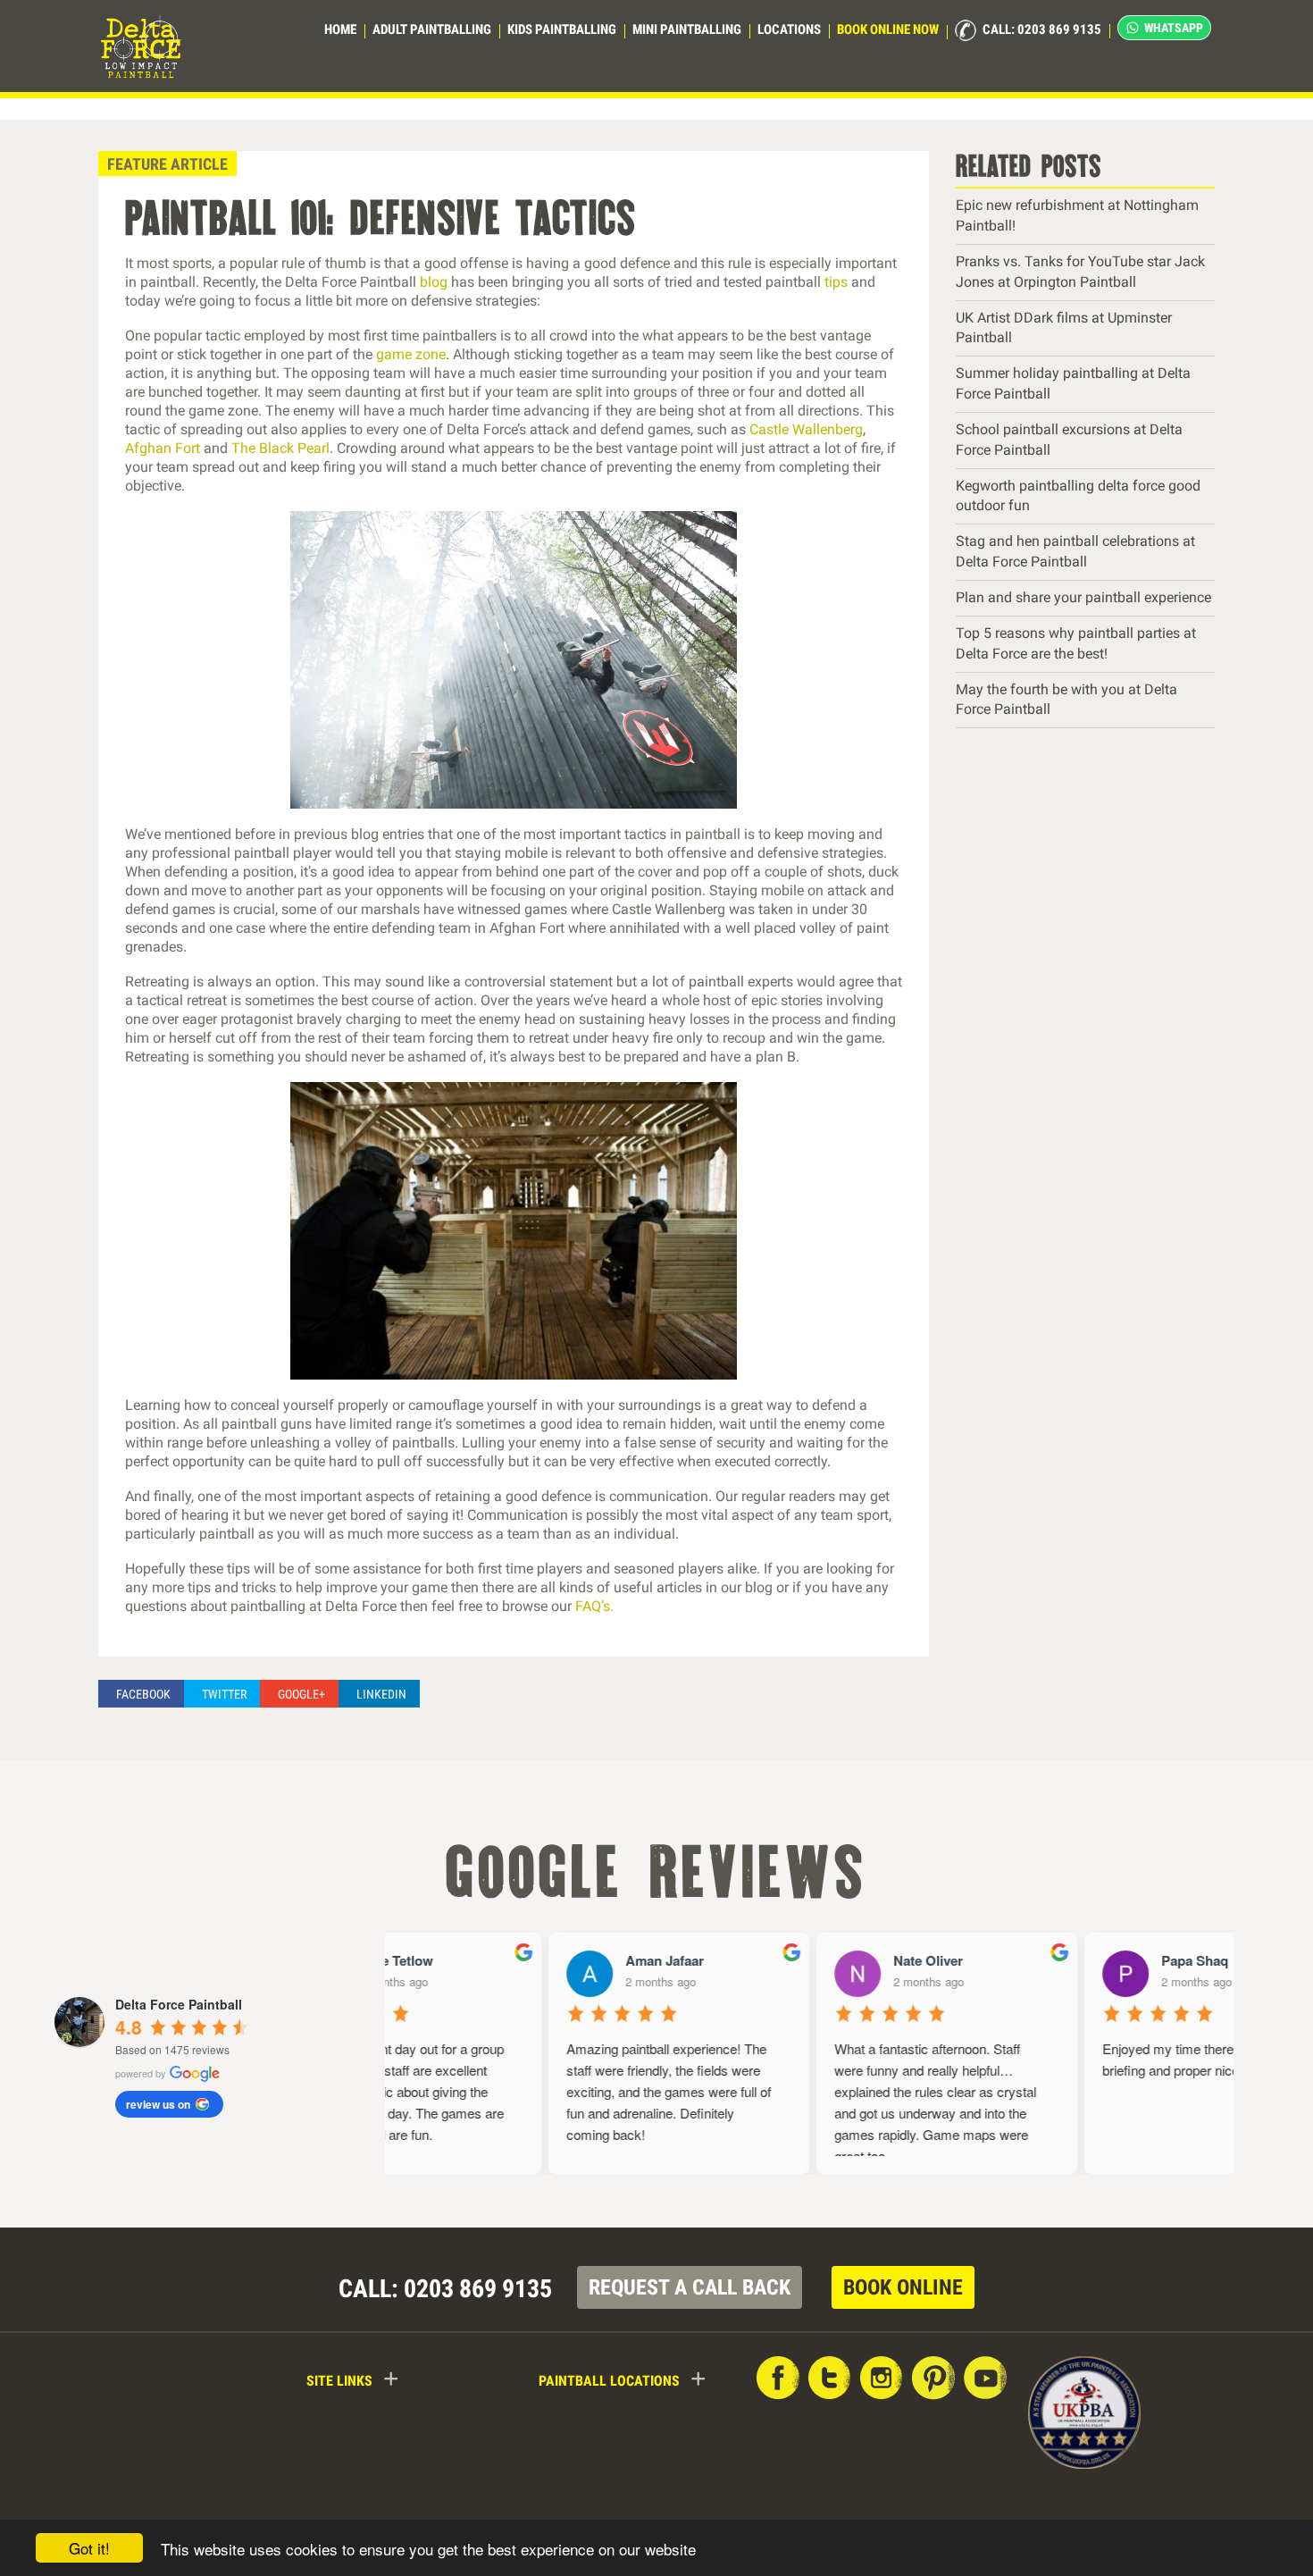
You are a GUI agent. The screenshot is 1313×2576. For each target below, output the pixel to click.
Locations (789, 29)
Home (340, 29)
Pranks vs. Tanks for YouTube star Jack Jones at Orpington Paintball (1080, 272)
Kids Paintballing (562, 29)
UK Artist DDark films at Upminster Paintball (1064, 328)
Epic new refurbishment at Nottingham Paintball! (1077, 215)
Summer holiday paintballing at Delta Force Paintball (1073, 383)
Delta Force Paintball (179, 2004)
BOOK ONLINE (903, 2287)
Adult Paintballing (432, 29)
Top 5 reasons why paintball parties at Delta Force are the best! (1076, 643)
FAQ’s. (594, 1606)
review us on (158, 2104)
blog (434, 282)
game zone (411, 354)
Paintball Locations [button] (623, 2379)
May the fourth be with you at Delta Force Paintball (1066, 700)
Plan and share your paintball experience (1083, 597)
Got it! (89, 2548)
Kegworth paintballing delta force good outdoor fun (1078, 496)
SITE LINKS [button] (353, 2379)
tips (836, 282)
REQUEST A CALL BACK (690, 2287)
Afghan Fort (163, 448)
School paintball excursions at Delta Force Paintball (1069, 440)
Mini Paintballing (687, 29)
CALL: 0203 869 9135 (1041, 29)
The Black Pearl (280, 448)
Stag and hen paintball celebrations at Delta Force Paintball (1075, 551)
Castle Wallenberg (806, 429)
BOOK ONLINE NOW (888, 29)
